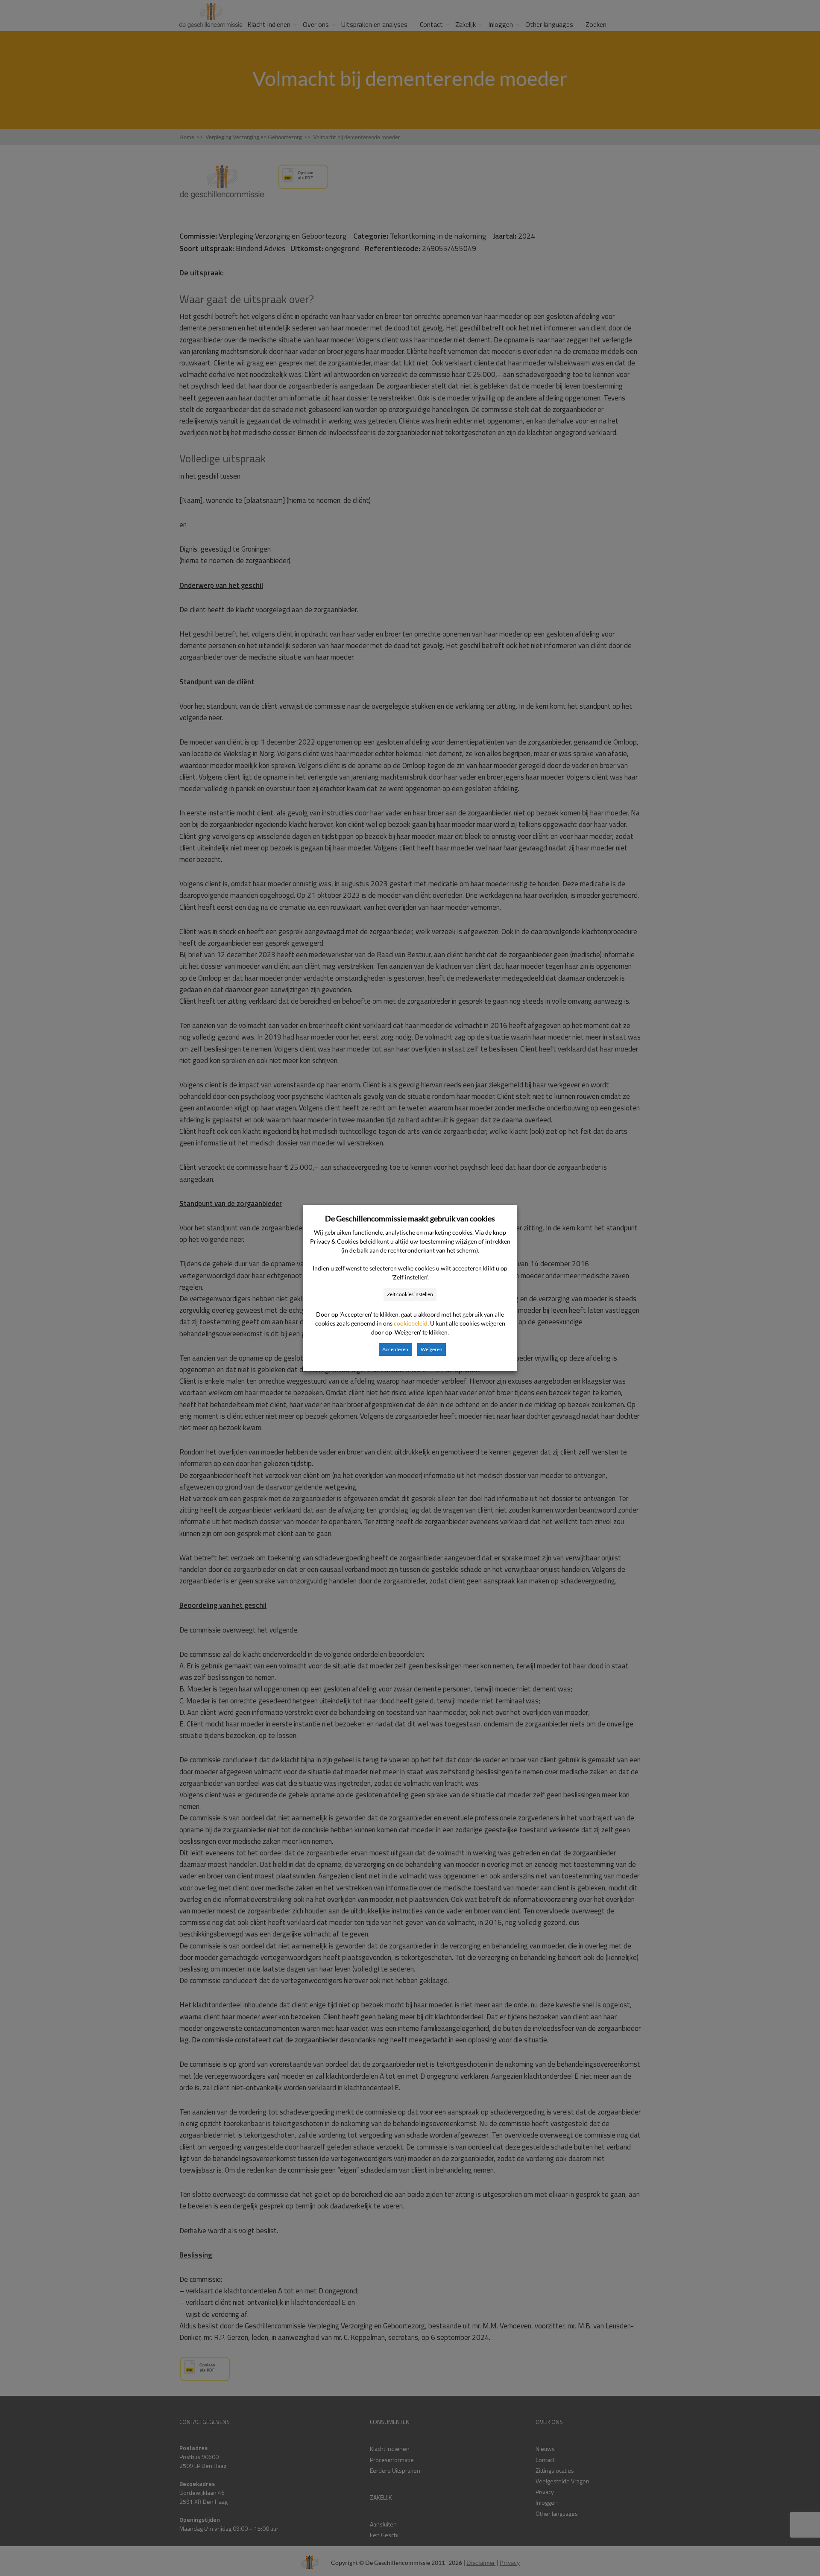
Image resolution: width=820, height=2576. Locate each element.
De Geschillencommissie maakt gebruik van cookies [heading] (410, 1218)
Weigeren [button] (432, 1349)
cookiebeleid (411, 1323)
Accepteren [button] (395, 1349)
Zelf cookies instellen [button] (410, 1294)
